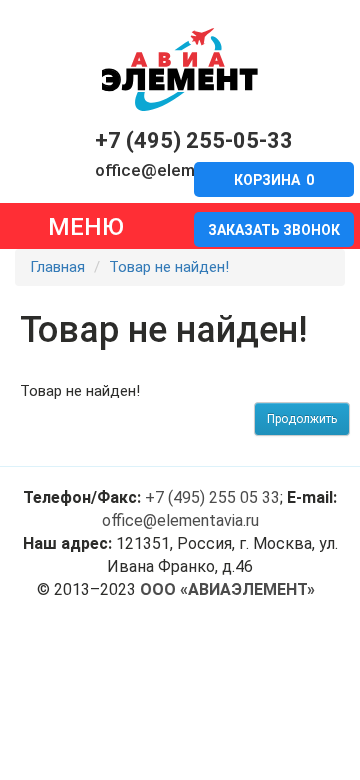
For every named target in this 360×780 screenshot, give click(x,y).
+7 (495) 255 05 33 (212, 497)
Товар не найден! (169, 267)
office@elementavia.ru (182, 170)
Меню (86, 227)
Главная (57, 267)
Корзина (274, 180)
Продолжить (302, 419)
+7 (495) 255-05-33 (194, 140)
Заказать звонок (274, 230)
